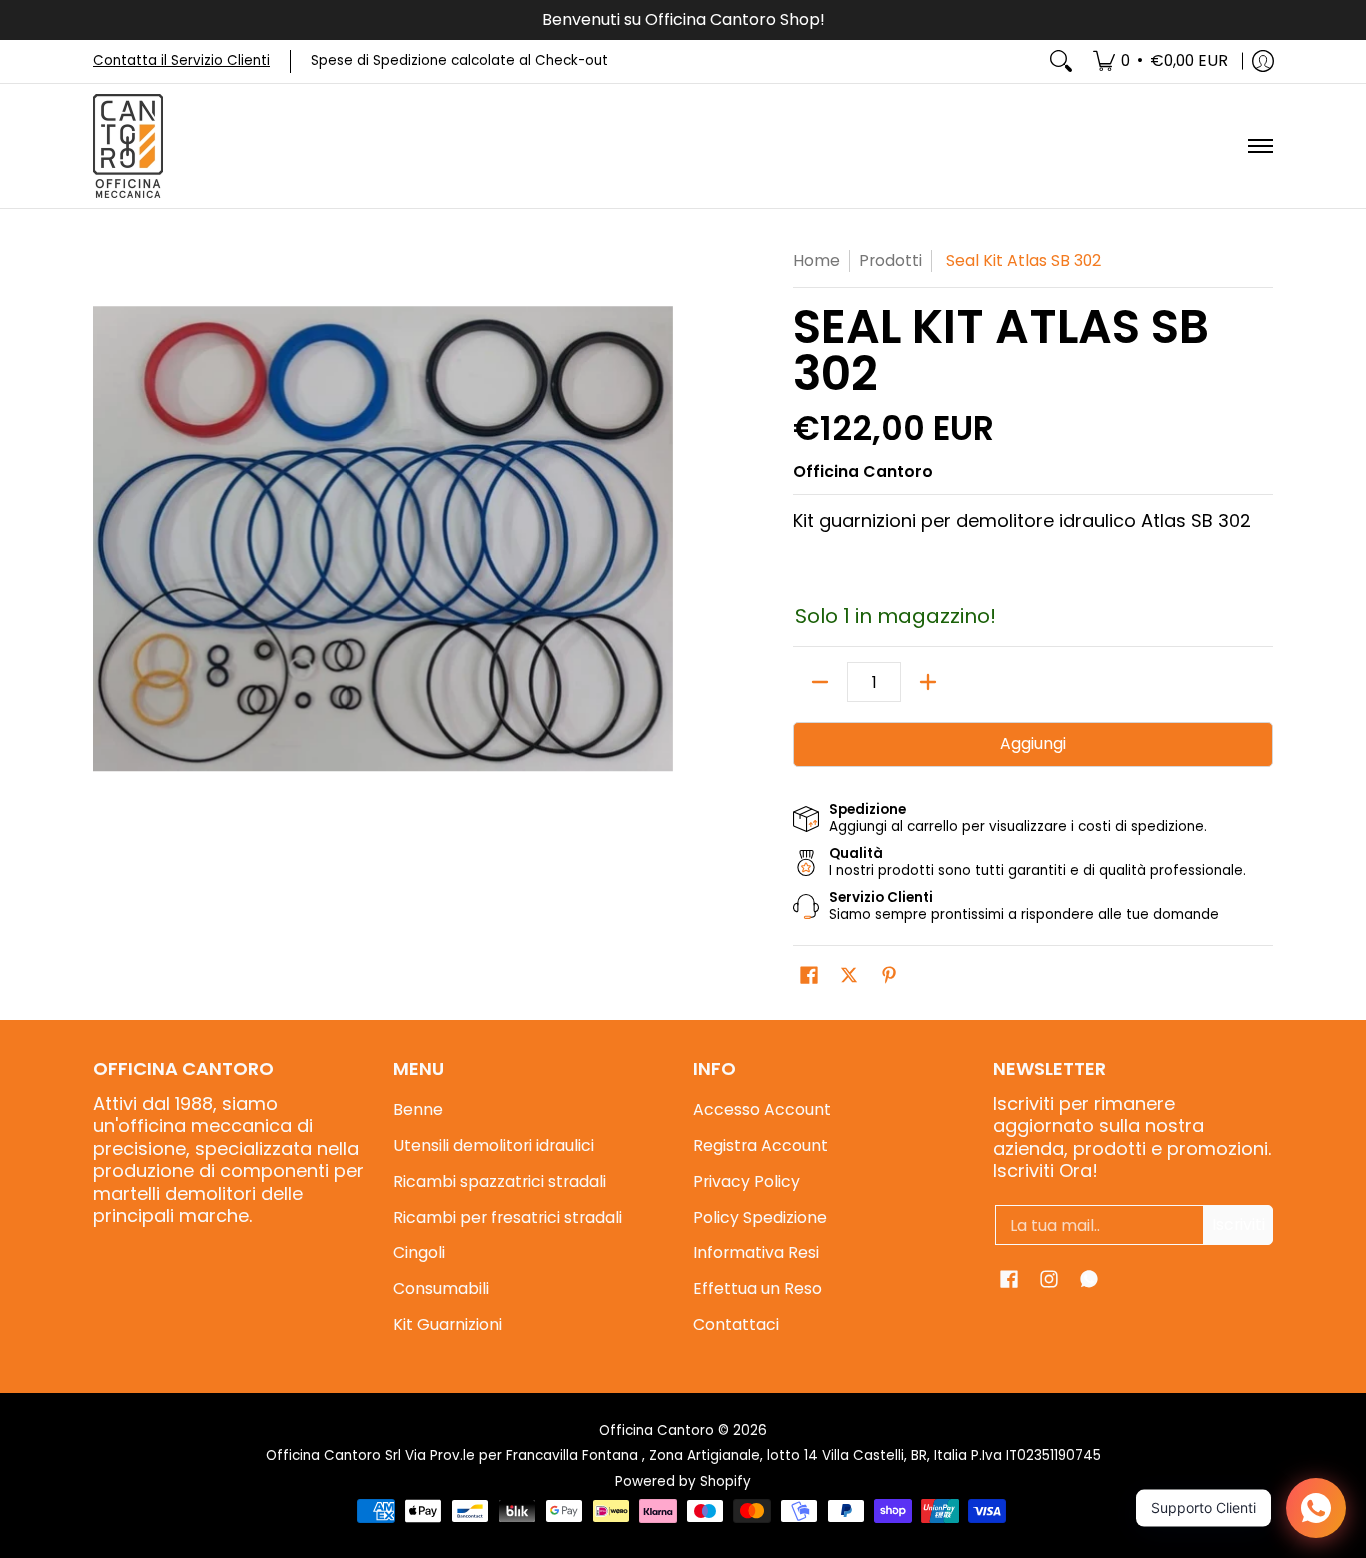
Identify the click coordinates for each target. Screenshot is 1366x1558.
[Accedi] (1263, 61)
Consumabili (441, 1288)
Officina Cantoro (863, 471)
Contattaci (736, 1324)
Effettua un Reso (757, 1288)
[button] (809, 977)
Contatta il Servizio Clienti (181, 60)
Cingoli (419, 1252)
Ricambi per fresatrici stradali (507, 1217)
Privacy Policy (746, 1181)
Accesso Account (762, 1109)
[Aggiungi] (928, 682)
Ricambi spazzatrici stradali (499, 1181)
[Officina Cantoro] (128, 146)
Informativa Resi (756, 1252)
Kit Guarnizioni (447, 1324)
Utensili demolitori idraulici (493, 1145)
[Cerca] (1061, 61)
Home (816, 260)
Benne (418, 1109)
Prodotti (890, 260)
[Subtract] (820, 682)
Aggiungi (1033, 743)
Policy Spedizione (760, 1217)
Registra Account (760, 1145)
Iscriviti (1238, 1224)
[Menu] (1259, 146)
